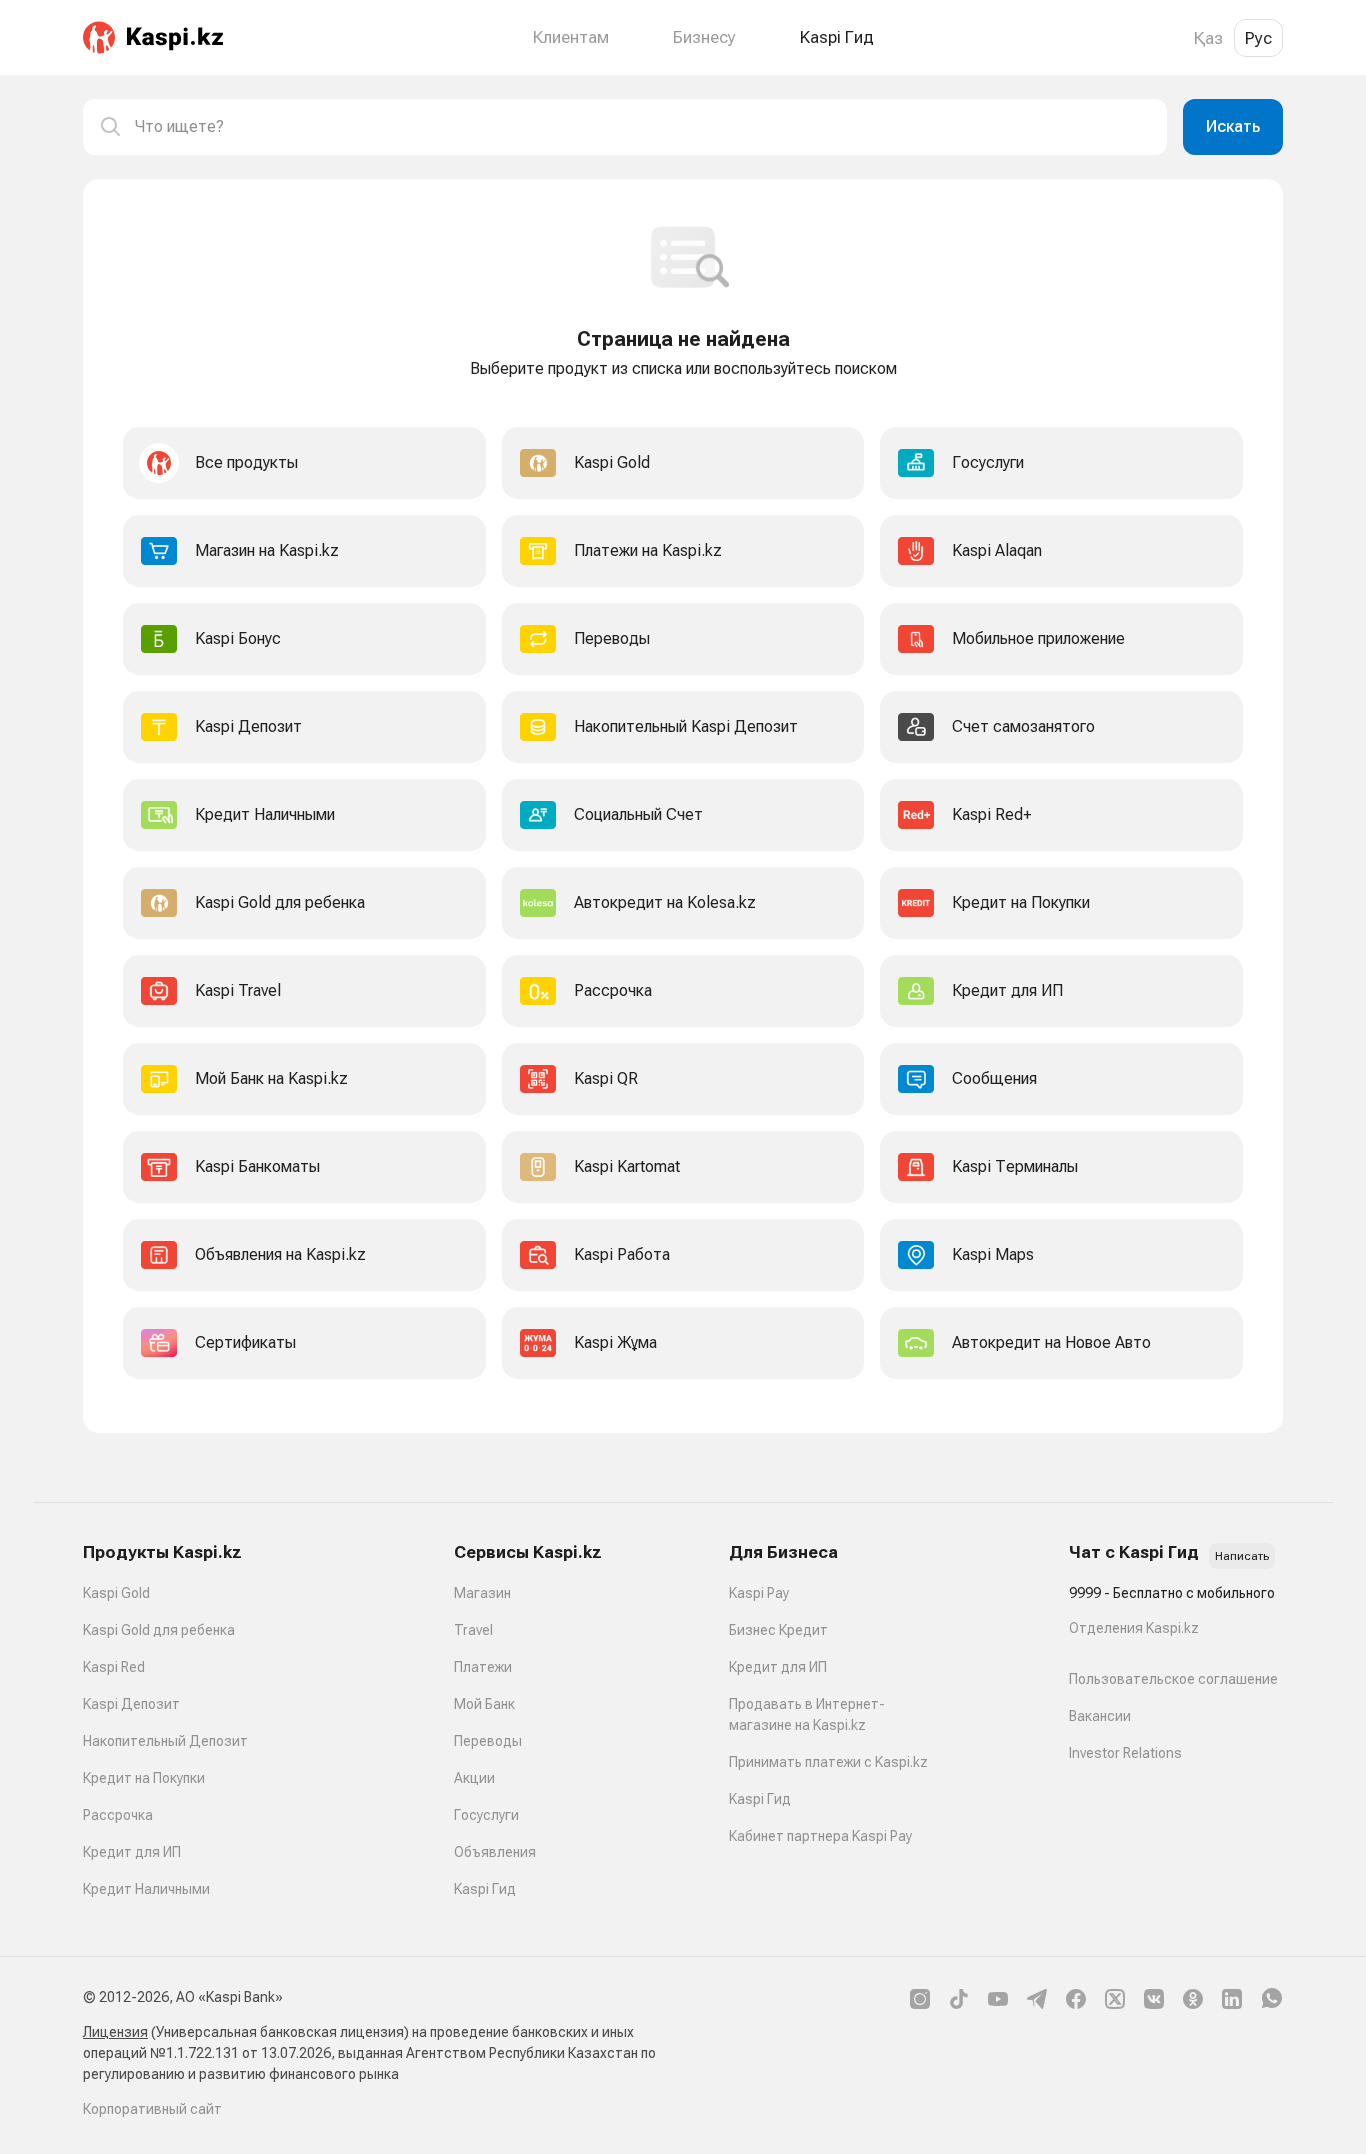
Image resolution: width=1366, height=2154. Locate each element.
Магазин (482, 1593)
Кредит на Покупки (144, 1778)
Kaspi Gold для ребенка (159, 1630)
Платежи (483, 1667)
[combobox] (643, 127)
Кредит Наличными (146, 1889)
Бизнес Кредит (778, 1630)
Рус (1258, 38)
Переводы (488, 1741)
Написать (1242, 1556)
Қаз (1208, 38)
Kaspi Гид (485, 1889)
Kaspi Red (114, 1667)
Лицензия (115, 2032)
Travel (473, 1630)
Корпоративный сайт (152, 2109)
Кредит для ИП (132, 1852)
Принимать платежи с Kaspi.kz (828, 1762)
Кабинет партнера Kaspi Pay (820, 1836)
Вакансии (1100, 1716)
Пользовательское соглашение (1173, 1679)
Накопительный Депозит (165, 1741)
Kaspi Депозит (131, 1704)
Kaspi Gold (116, 1593)
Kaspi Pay (759, 1593)
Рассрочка (118, 1815)
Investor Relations (1125, 1753)
